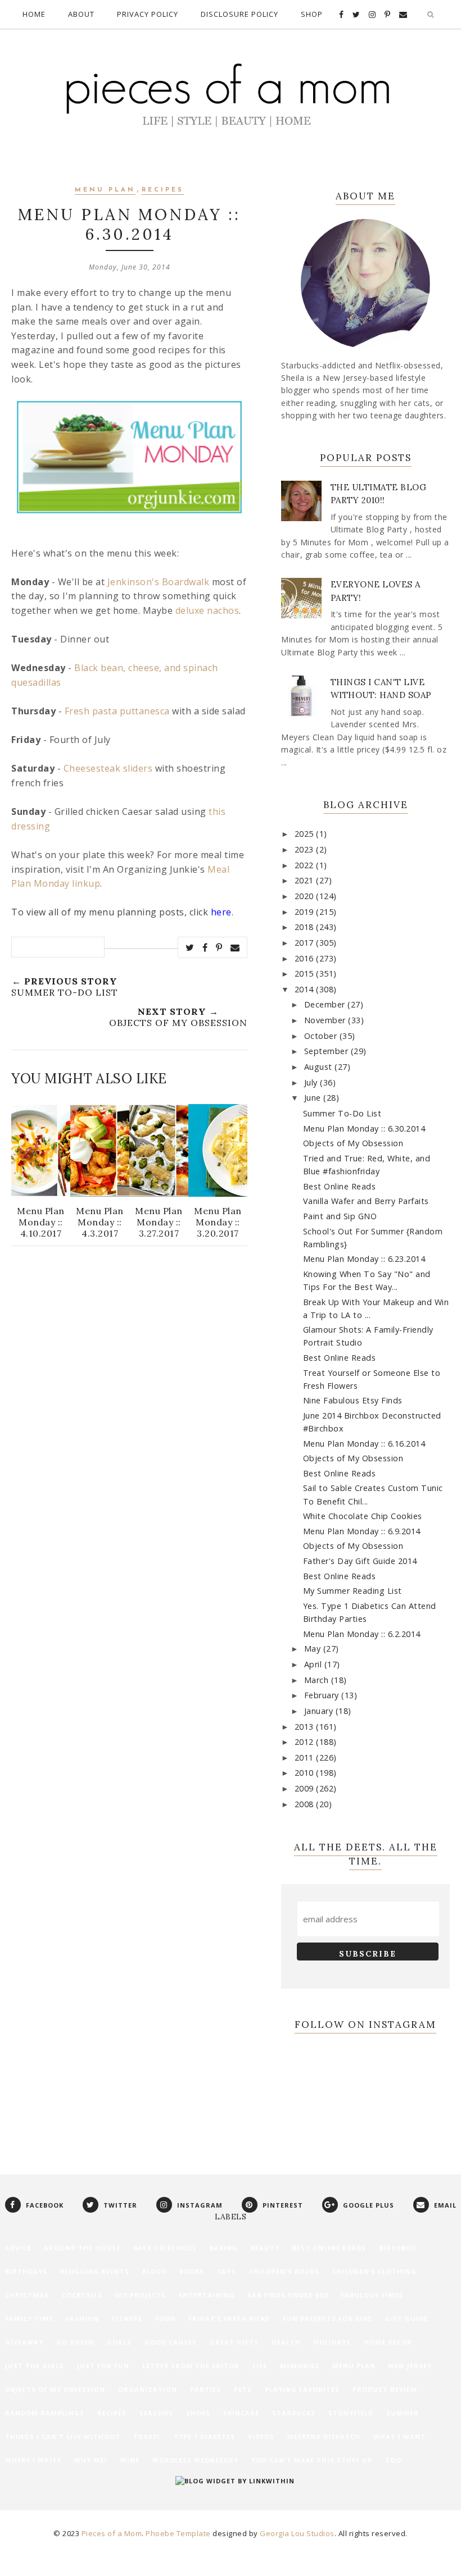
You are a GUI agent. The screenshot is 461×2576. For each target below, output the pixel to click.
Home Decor (388, 2342)
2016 (306, 958)
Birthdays (26, 2271)
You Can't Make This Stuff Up (312, 2460)
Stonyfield (351, 2413)
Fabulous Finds (372, 2295)
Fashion (82, 2319)
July (312, 1082)
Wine (130, 2460)
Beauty (265, 2248)
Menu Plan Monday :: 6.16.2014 (364, 1444)
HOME (34, 14)
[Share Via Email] (235, 947)
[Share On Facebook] (205, 947)
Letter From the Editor (191, 2366)
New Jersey (410, 2366)
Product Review (385, 2389)
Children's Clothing (374, 2271)
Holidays (332, 2342)
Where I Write (33, 2460)
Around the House (82, 2248)
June (314, 1098)
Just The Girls (35, 2366)
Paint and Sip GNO (340, 1216)
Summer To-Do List (342, 1113)
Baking (224, 2248)
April (314, 1664)
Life (260, 2366)
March (318, 1680)
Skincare (241, 2413)
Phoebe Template (178, 2533)
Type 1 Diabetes (204, 2436)
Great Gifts (234, 2342)
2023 (306, 849)
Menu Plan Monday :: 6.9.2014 (362, 1531)
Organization (148, 2389)
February (323, 1695)
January (320, 1711)
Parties (205, 2389)
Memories (300, 2366)
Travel (147, 2436)
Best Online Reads (340, 1186)
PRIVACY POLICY (148, 14)
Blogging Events (95, 2271)
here (221, 912)
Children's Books (284, 2271)
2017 (306, 943)
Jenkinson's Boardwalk (159, 582)
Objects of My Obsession (353, 1143)
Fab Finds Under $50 (288, 2295)
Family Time (29, 2319)
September (327, 1051)
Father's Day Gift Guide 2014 (360, 1561)
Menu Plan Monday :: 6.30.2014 (364, 1129)
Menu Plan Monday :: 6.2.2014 (362, 1634)
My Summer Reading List (352, 1591)
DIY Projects (141, 2295)
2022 (306, 865)
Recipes (163, 190)
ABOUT (81, 14)
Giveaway (24, 2342)
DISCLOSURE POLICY (239, 14)
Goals (119, 2342)
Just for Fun (103, 2366)
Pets (243, 2389)
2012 (306, 1742)
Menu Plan (105, 190)
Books (192, 2271)
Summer (403, 2413)
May (314, 1649)
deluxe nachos (207, 610)
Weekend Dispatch (324, 2436)
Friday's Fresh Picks (229, 2319)
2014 (306, 989)
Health (286, 2342)
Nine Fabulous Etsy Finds (353, 1400)
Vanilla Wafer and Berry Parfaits (366, 1201)
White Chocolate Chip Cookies (363, 1516)
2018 (306, 927)
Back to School (165, 2248)
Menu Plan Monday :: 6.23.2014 (364, 1259)
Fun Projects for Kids (327, 2319)
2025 (306, 834)
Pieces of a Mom (112, 2533)
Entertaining (207, 2295)
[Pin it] (219, 947)
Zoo (393, 2460)
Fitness (127, 2319)
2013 (306, 1727)
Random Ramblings (45, 2413)
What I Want (399, 2436)
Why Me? (91, 2460)
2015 (306, 974)
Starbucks (294, 2413)
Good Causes (171, 2342)
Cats (227, 2271)
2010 (306, 1773)
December (326, 1004)
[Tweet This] (190, 947)
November (326, 1020)
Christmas (27, 2295)
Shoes (198, 2413)
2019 (306, 912)
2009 (306, 1788)
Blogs (154, 2271)
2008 (306, 1804)
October (322, 1036)
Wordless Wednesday (195, 2460)
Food (165, 2319)
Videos (261, 2436)
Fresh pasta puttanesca (117, 711)
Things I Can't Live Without (63, 2436)
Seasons (156, 2413)
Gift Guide (406, 2319)
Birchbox (397, 2248)
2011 (306, 1757)
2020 (306, 896)
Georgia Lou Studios (297, 2533)
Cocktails (82, 2295)
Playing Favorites (302, 2389)
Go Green (75, 2342)
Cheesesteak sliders (108, 768)
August (320, 1067)
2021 (306, 880)
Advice (18, 2248)
